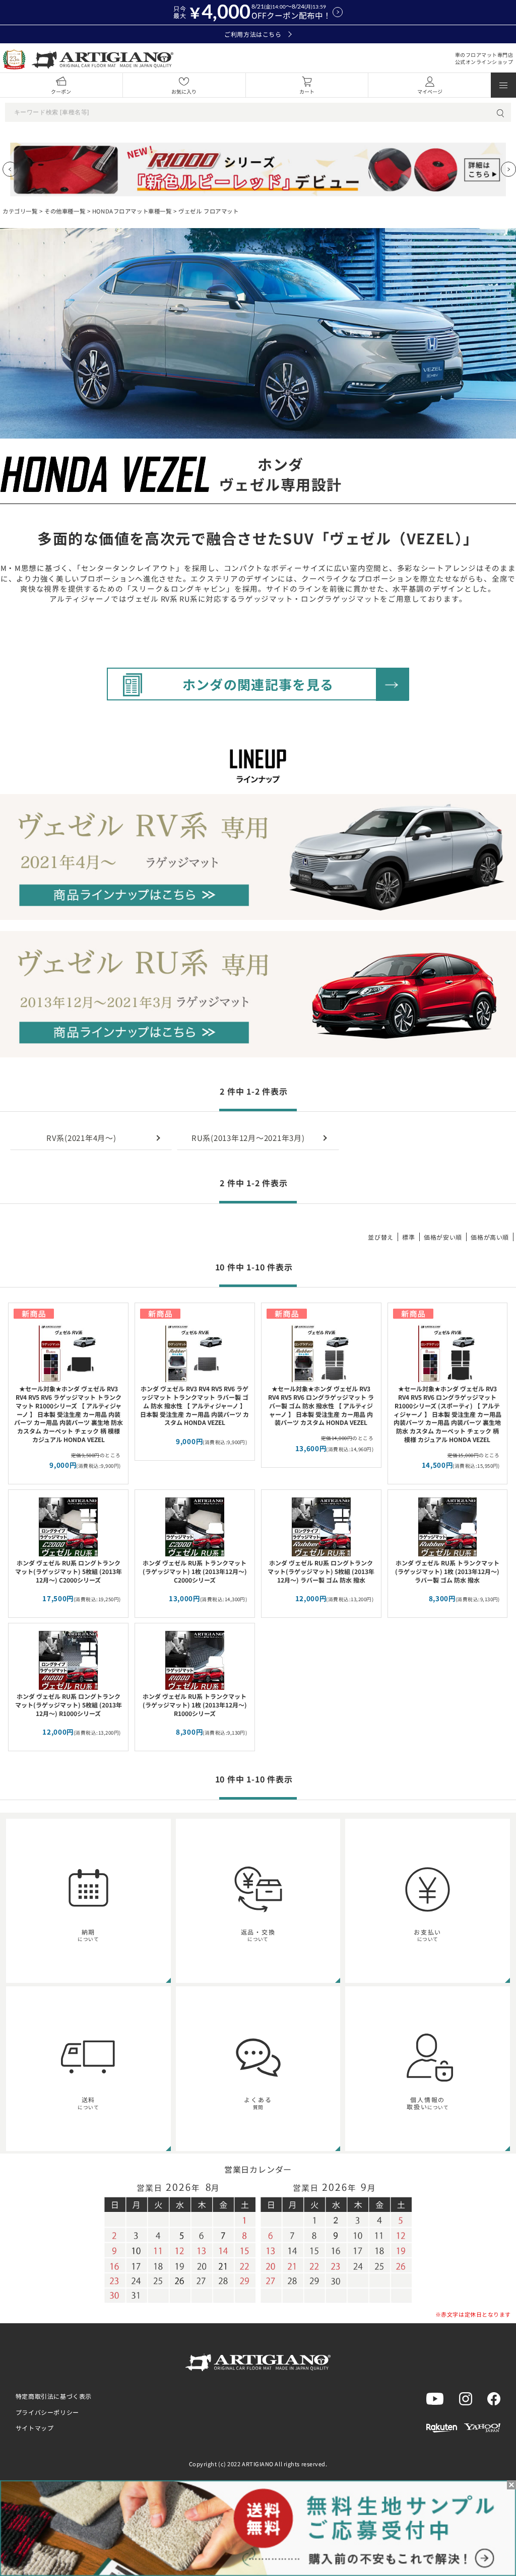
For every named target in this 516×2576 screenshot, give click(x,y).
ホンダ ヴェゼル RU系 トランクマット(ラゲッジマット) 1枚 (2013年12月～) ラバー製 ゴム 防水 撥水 (447, 1571)
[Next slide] (508, 169)
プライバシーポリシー (47, 2412)
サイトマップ (35, 2428)
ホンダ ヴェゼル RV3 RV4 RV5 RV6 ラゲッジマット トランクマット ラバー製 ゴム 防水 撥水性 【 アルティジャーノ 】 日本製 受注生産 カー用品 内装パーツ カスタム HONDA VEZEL (195, 1405)
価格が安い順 (443, 1237)
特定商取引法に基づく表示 (54, 2396)
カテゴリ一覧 (20, 211)
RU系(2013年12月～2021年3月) (248, 1138)
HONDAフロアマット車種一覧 (132, 211)
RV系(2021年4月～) (81, 1138)
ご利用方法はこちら (253, 34)
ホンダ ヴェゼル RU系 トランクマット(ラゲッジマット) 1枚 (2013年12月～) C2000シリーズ (195, 1571)
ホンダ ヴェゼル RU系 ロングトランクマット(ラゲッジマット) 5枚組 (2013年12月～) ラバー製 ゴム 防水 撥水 (321, 1571)
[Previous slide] (10, 169)
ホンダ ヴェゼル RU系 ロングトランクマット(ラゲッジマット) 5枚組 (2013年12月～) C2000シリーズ (69, 1571)
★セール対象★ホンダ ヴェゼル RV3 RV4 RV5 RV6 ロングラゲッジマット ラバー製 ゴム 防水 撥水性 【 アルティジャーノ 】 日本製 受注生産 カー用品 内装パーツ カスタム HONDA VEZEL (321, 1405)
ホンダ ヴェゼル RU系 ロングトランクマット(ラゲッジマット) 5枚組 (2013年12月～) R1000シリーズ (69, 1705)
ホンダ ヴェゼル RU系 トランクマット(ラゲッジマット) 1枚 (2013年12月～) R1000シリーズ (195, 1705)
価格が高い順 (490, 1237)
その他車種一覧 (65, 211)
